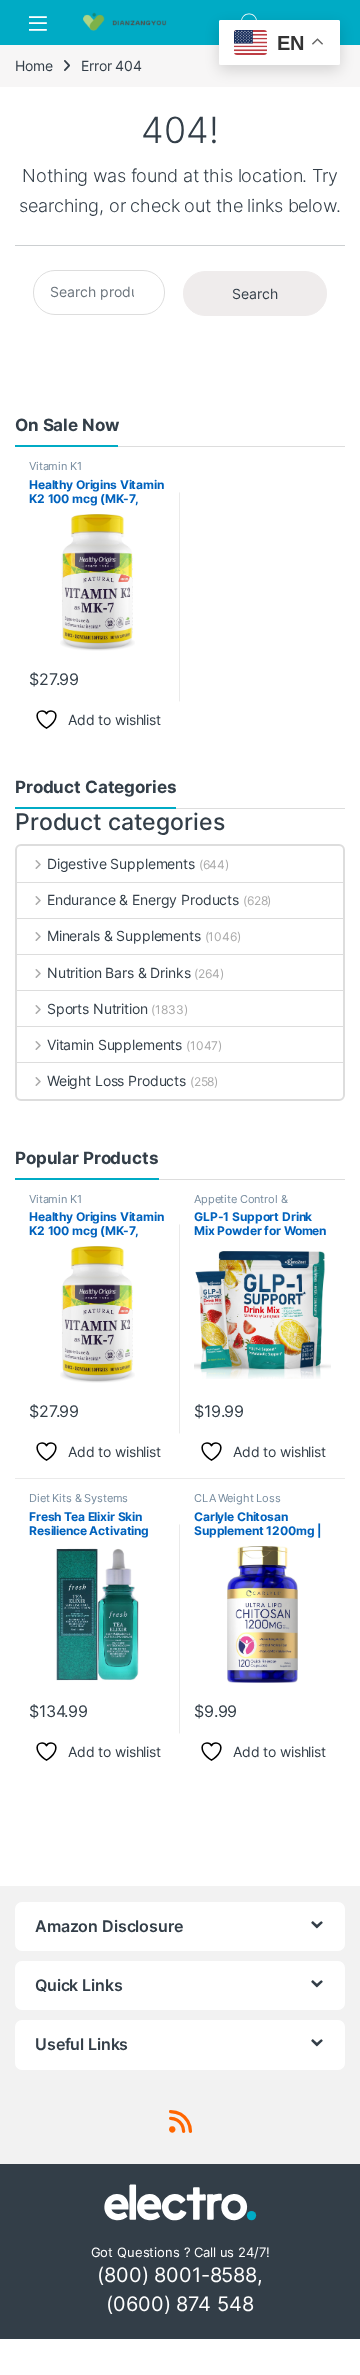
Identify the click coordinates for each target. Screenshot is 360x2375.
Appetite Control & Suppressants (240, 1205)
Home (33, 65)
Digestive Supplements (121, 863)
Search (255, 293)
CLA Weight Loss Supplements (237, 1504)
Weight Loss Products (116, 1080)
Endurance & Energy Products (143, 899)
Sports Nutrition (97, 1008)
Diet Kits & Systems (78, 1498)
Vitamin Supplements (114, 1044)
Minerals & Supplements (124, 935)
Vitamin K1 (55, 466)
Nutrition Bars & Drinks (119, 972)
